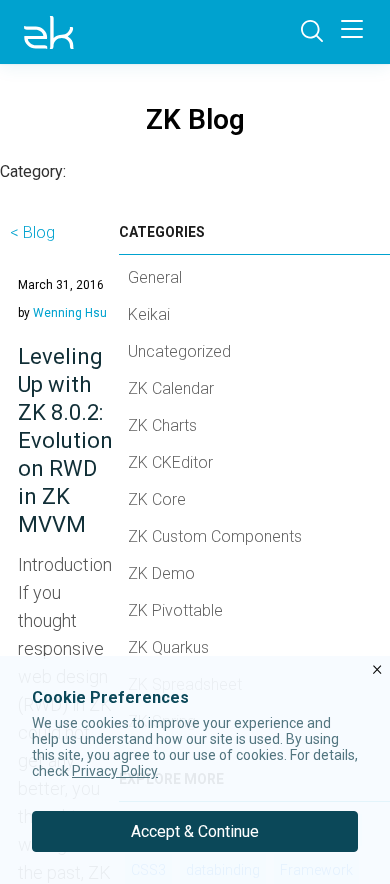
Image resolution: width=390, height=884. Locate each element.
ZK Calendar (171, 388)
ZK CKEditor (170, 462)
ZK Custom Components (215, 536)
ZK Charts (162, 425)
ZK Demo (161, 573)
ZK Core (157, 499)
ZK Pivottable (175, 610)
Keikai (149, 314)
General (155, 277)
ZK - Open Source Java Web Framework (49, 32)
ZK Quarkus (168, 647)
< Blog (32, 232)
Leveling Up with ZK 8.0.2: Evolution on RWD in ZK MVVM (65, 440)
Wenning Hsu (70, 313)
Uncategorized (179, 351)
